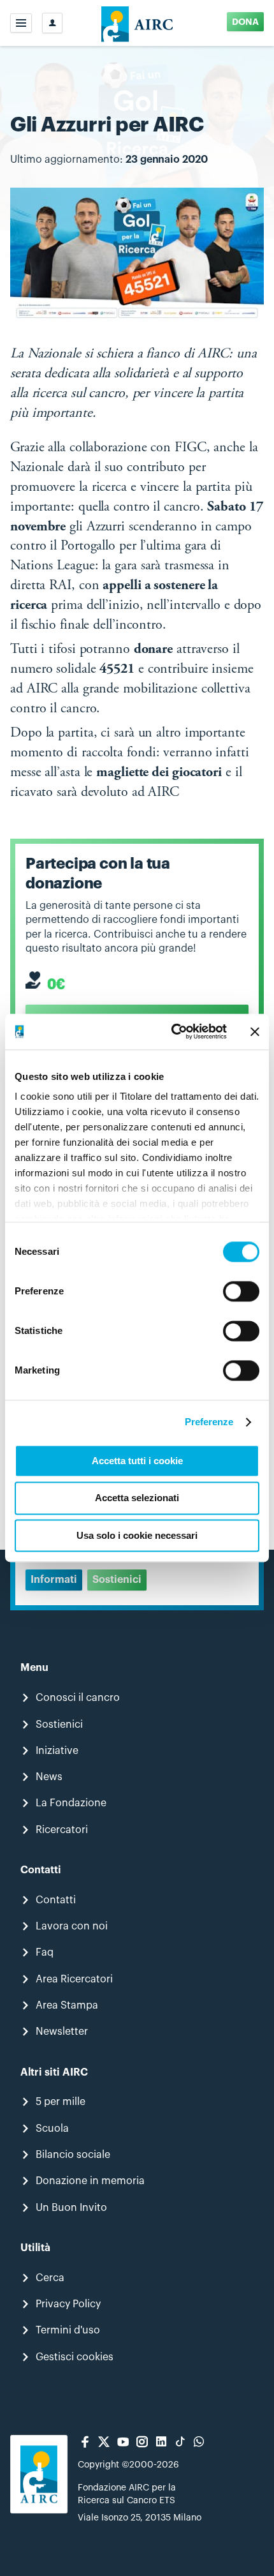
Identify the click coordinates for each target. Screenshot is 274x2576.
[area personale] (52, 23)
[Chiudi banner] (255, 1031)
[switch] (241, 1291)
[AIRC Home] (137, 23)
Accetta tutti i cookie (137, 1461)
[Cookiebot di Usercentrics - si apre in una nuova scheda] (172, 1031)
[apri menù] (21, 23)
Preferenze (209, 1422)
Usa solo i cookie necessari (137, 1535)
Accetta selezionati (137, 1498)
